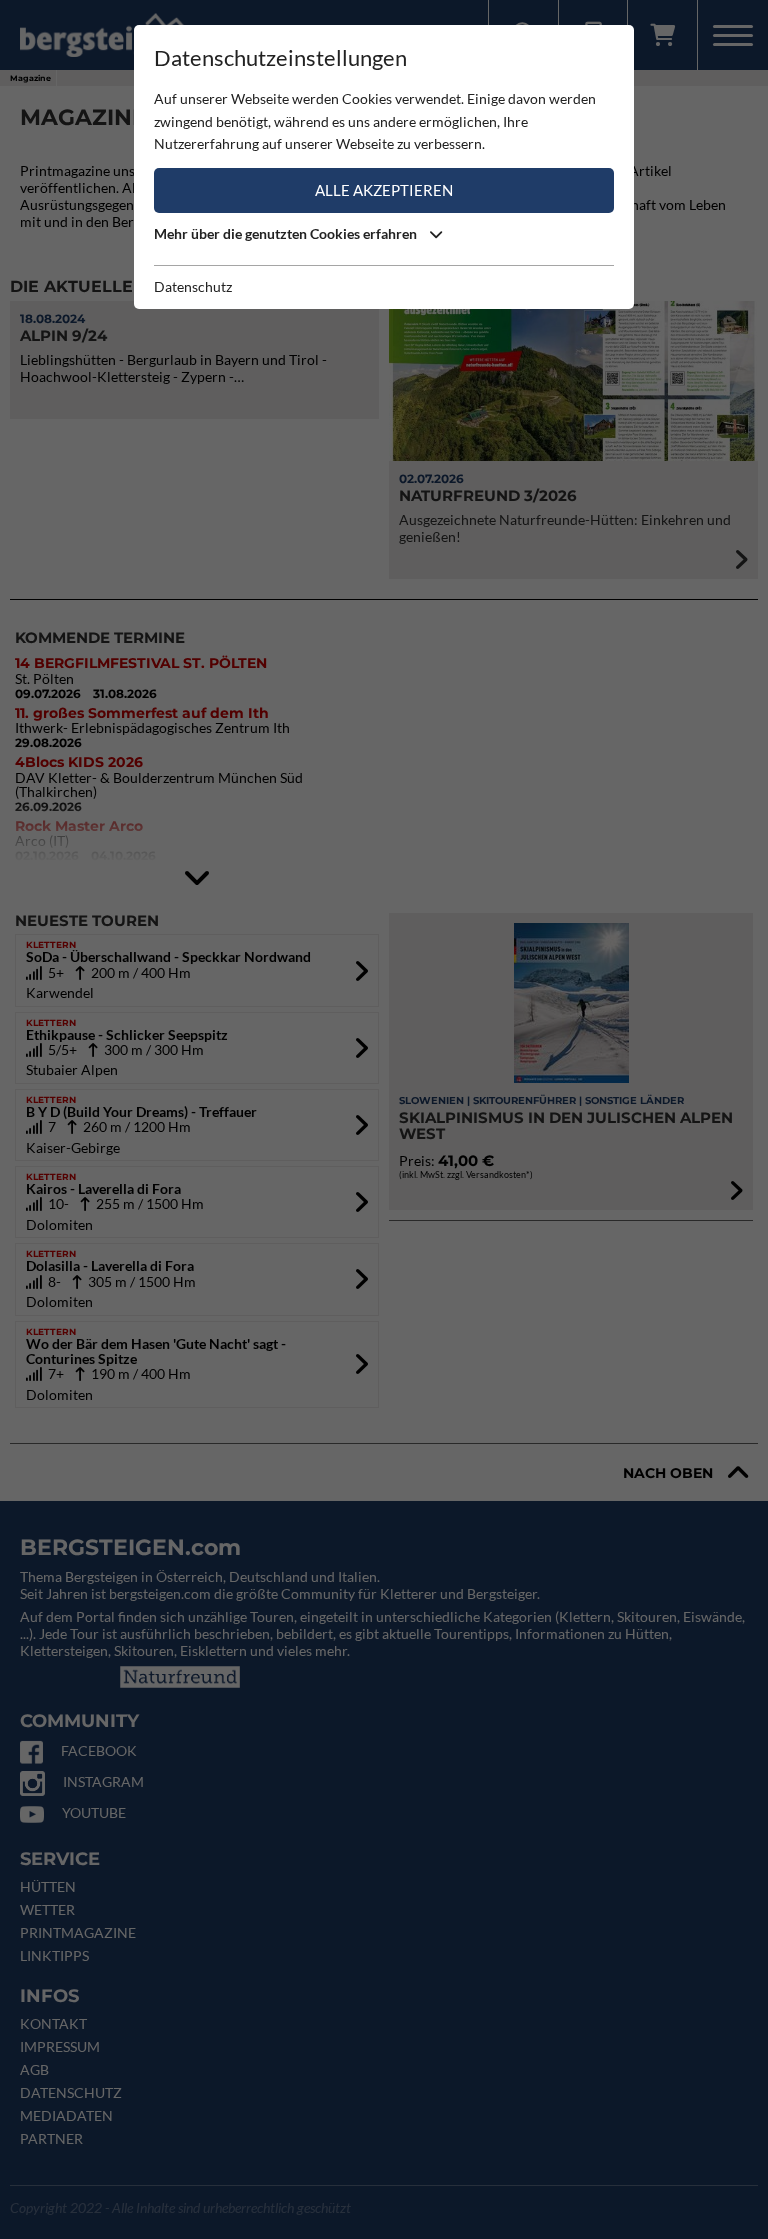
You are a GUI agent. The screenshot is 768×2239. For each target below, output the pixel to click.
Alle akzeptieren (384, 190)
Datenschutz (193, 286)
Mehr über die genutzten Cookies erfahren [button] (287, 233)
